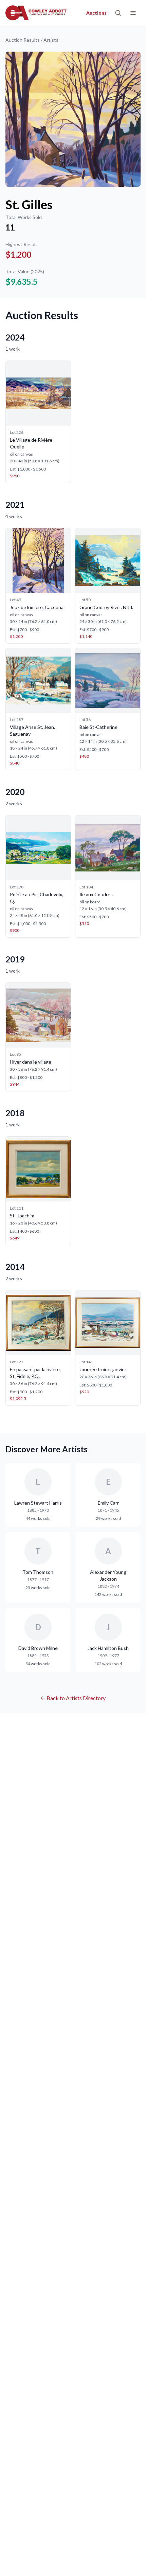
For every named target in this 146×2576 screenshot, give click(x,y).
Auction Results (23, 40)
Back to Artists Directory (76, 1698)
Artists (51, 40)
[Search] (118, 13)
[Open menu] (133, 13)
